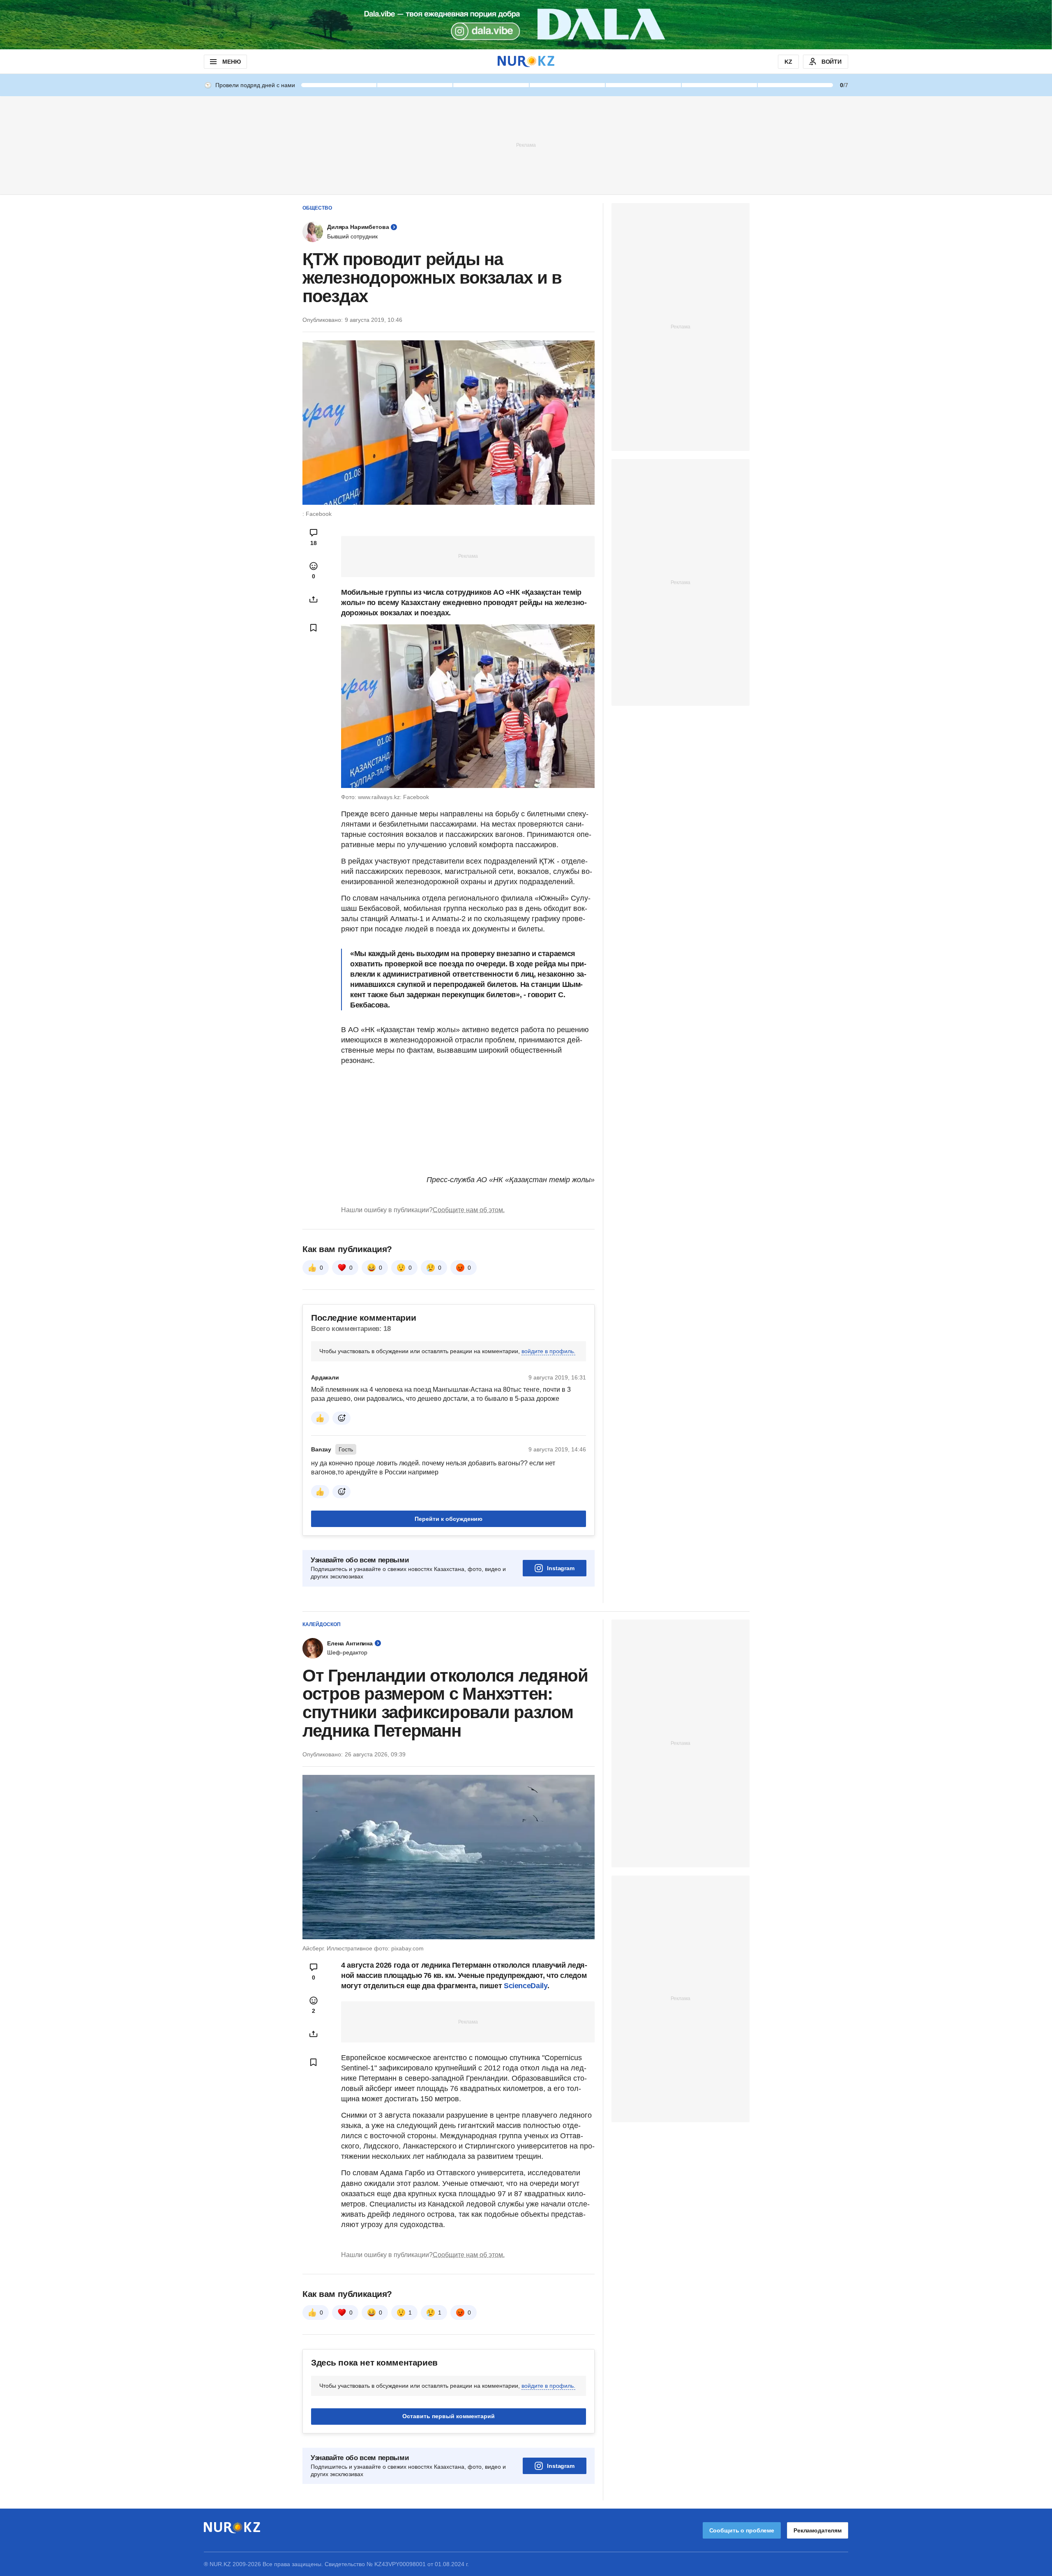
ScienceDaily (526, 1986)
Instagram (561, 1568)
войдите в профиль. (548, 1351)
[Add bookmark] (314, 628)
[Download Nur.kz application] (526, 25)
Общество (317, 208)
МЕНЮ (231, 62)
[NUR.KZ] (526, 61)
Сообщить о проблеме (742, 2530)
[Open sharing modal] (314, 599)
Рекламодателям (818, 2530)
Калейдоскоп (322, 1624)
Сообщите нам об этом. (469, 1210)
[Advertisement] (526, 145)
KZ (788, 62)
